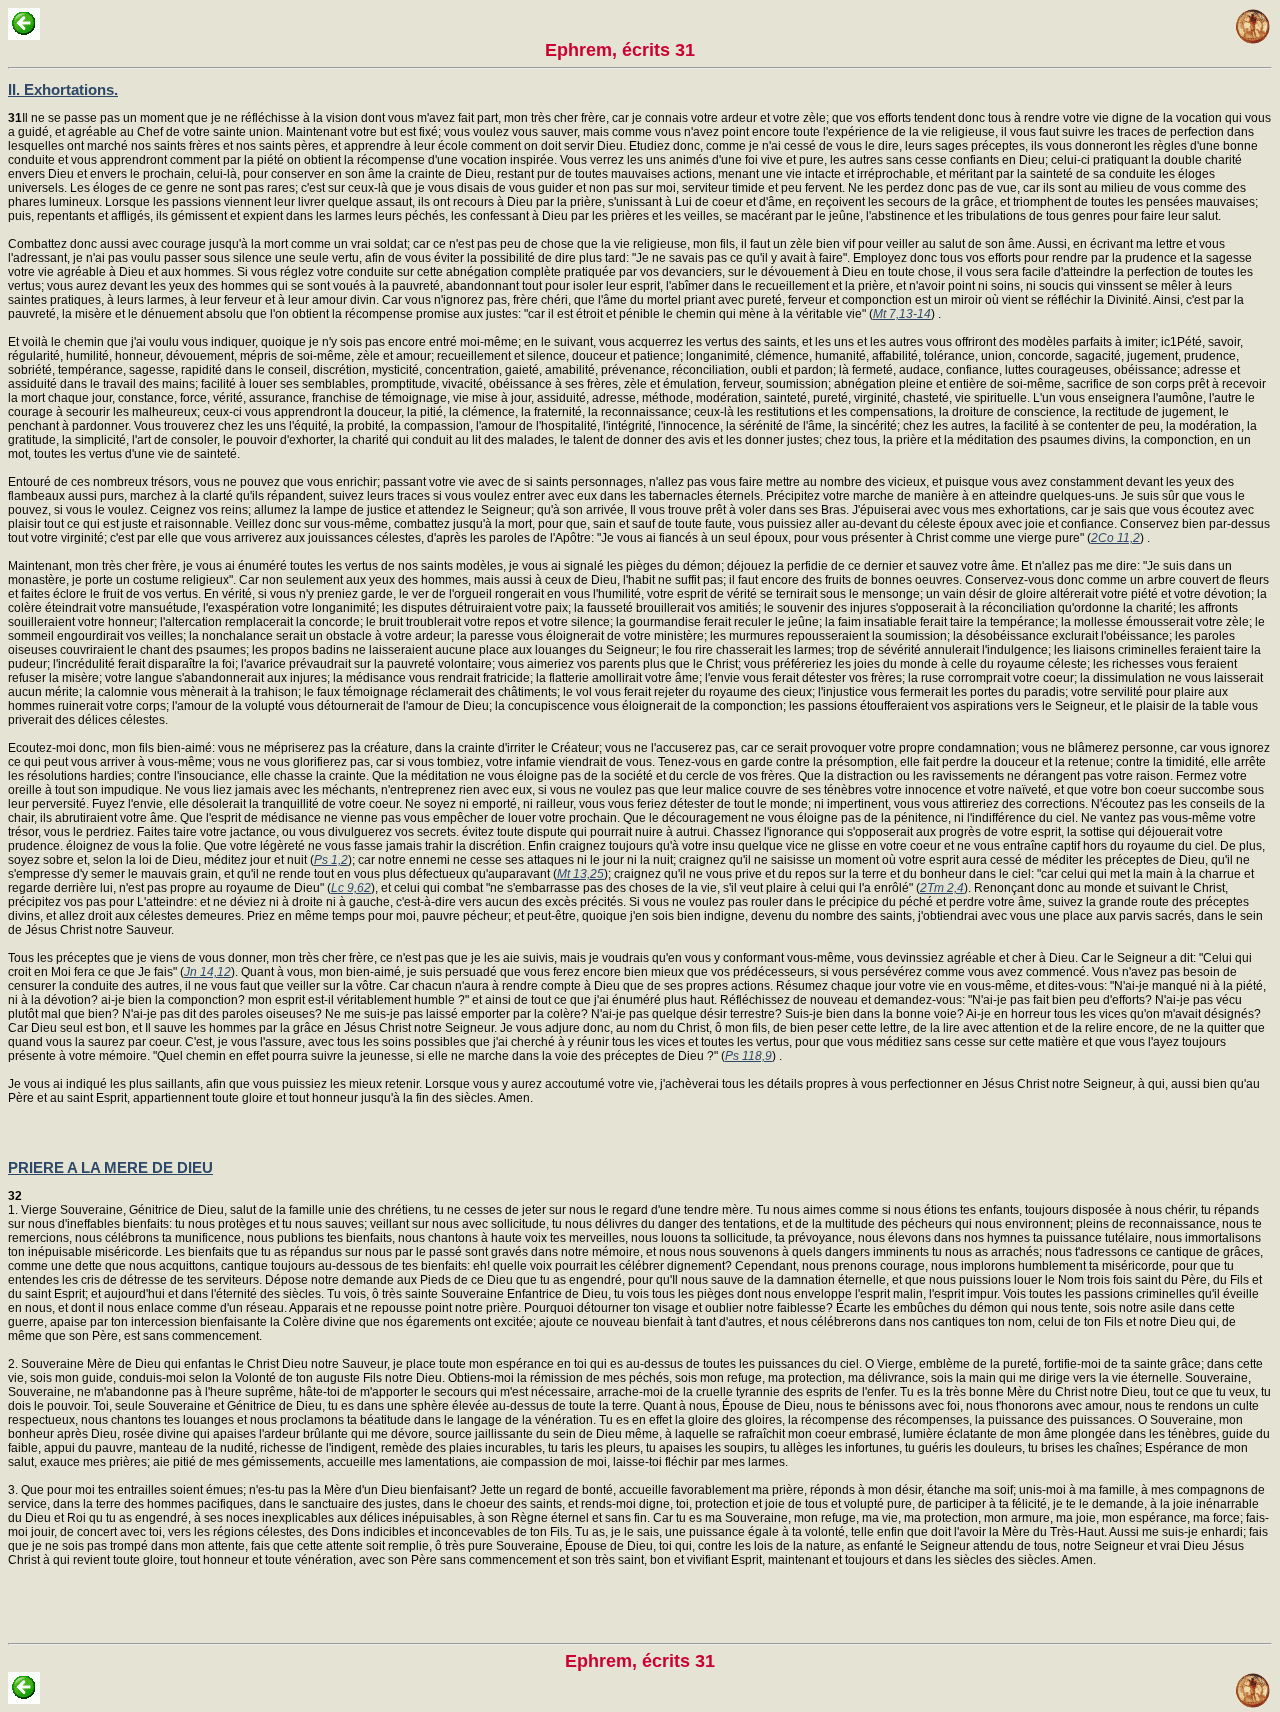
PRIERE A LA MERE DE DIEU (110, 1167)
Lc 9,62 (351, 888)
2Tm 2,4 (942, 888)
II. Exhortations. (63, 89)
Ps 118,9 (748, 1056)
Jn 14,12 (207, 972)
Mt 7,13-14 (902, 314)
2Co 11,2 (1115, 538)
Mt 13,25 (580, 874)
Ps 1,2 (331, 860)
